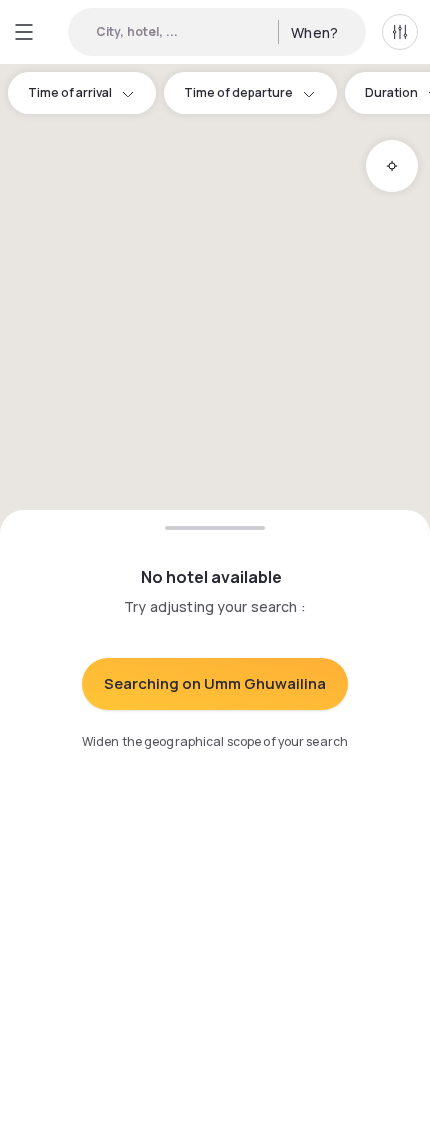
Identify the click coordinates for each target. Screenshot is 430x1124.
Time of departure (238, 92)
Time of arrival (70, 92)
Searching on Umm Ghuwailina (215, 683)
